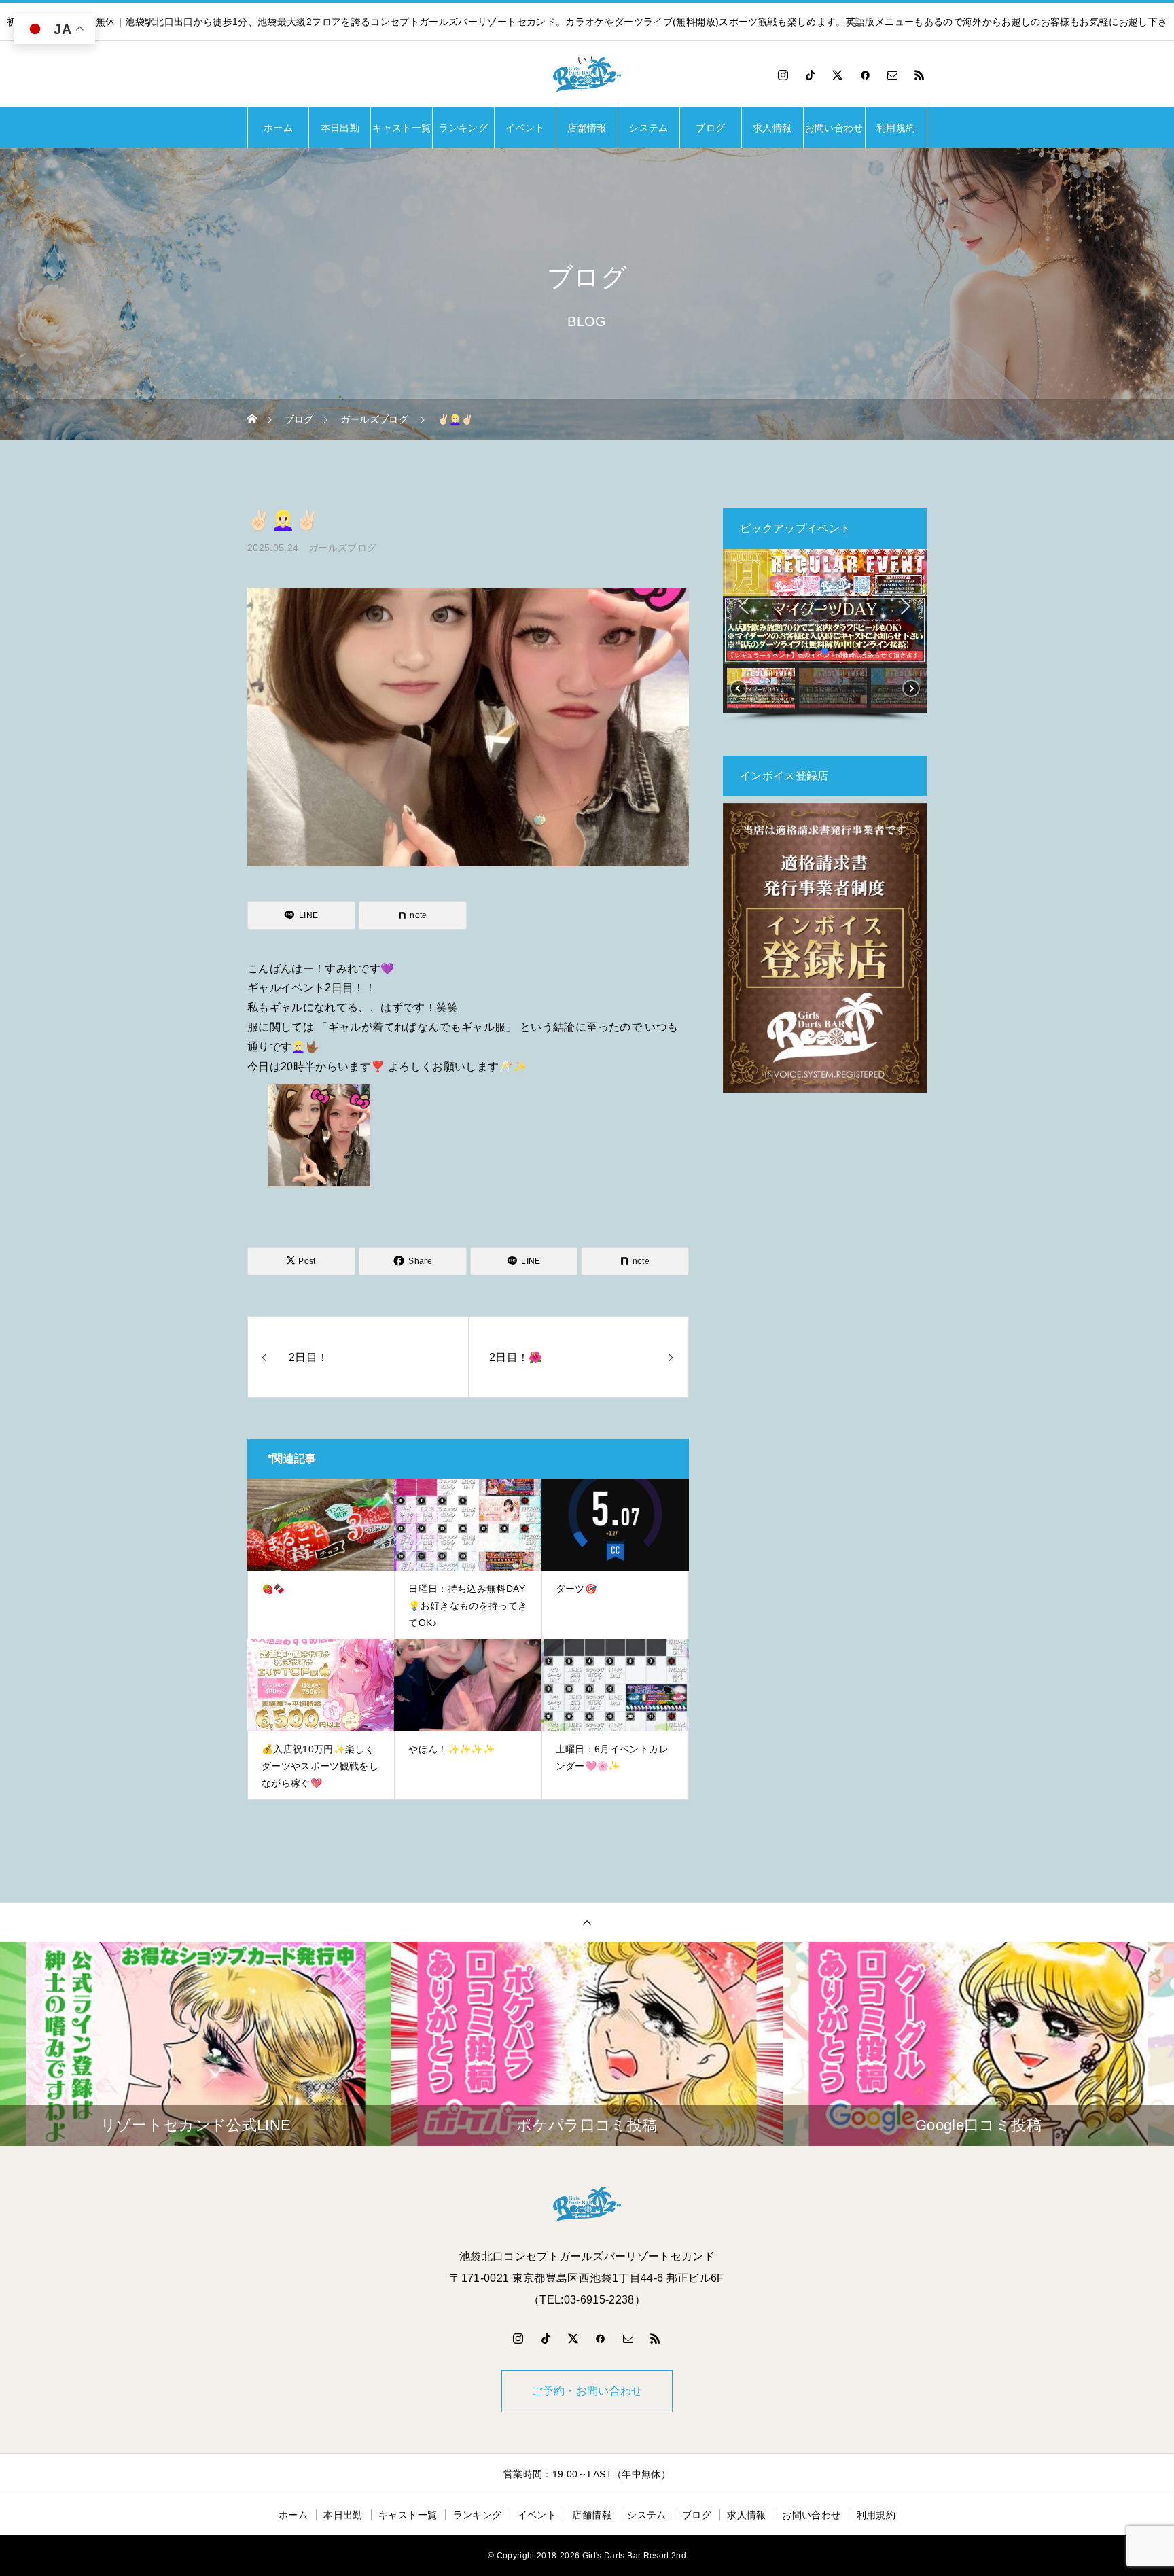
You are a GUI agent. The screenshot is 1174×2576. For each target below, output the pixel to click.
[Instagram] (783, 75)
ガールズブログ (342, 548)
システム (648, 128)
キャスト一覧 (402, 128)
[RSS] (920, 75)
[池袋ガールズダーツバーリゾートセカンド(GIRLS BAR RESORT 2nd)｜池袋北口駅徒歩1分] (587, 75)
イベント (525, 128)
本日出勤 (340, 128)
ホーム (278, 128)
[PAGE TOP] (587, 1922)
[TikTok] (811, 75)
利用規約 (896, 128)
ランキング (463, 128)
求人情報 (772, 128)
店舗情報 (587, 128)
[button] (744, 606)
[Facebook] (865, 75)
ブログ (710, 128)
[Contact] (893, 75)
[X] (838, 75)
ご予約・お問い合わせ (587, 2391)
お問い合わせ (834, 128)
